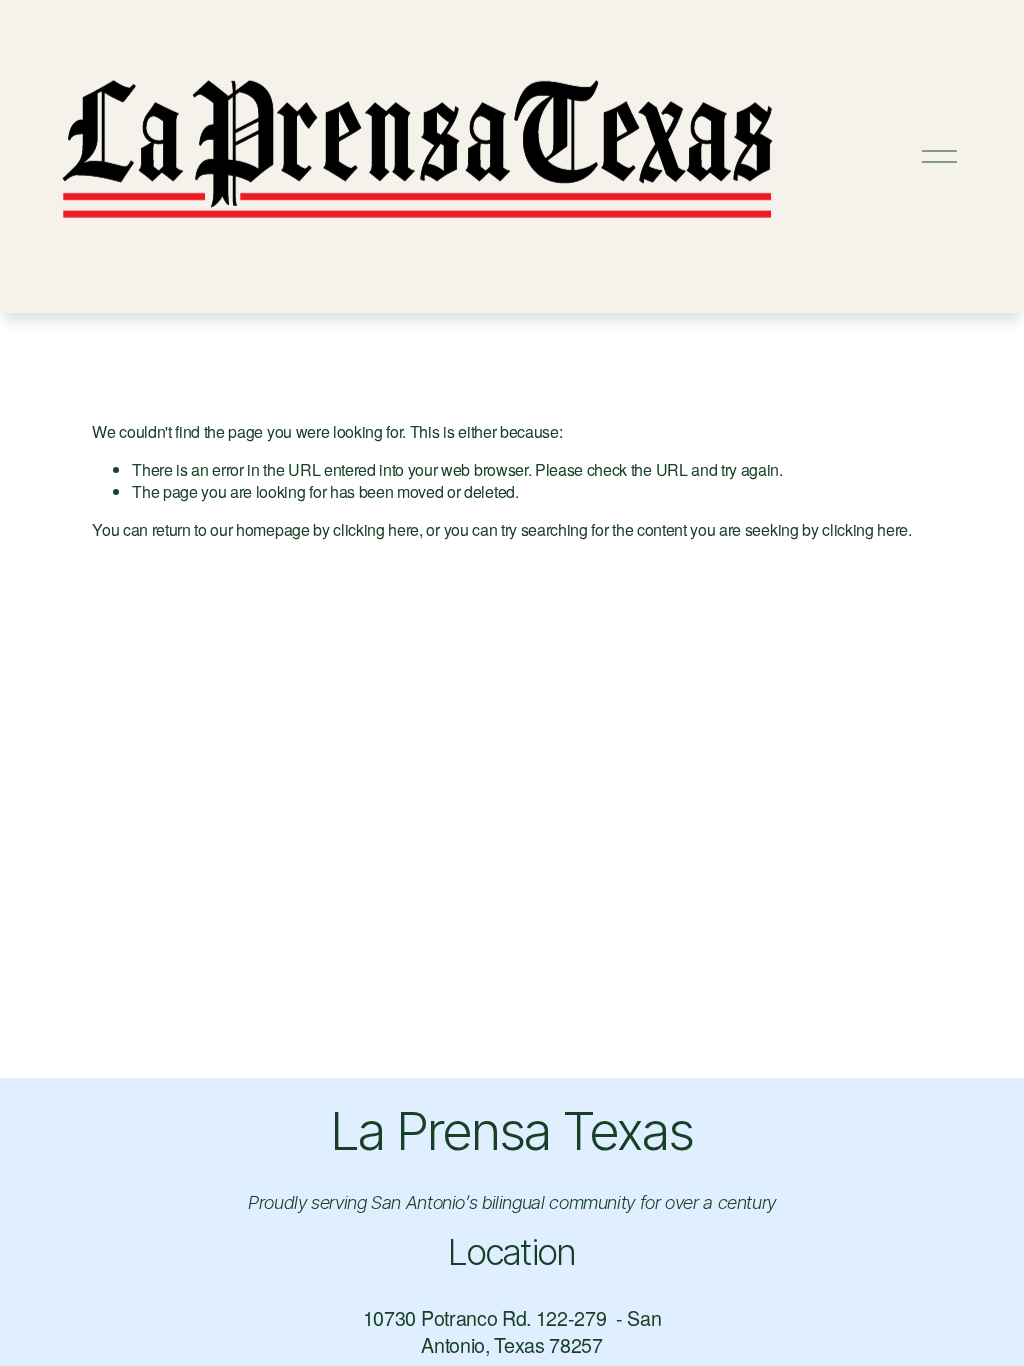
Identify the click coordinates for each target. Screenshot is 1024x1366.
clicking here (376, 529)
